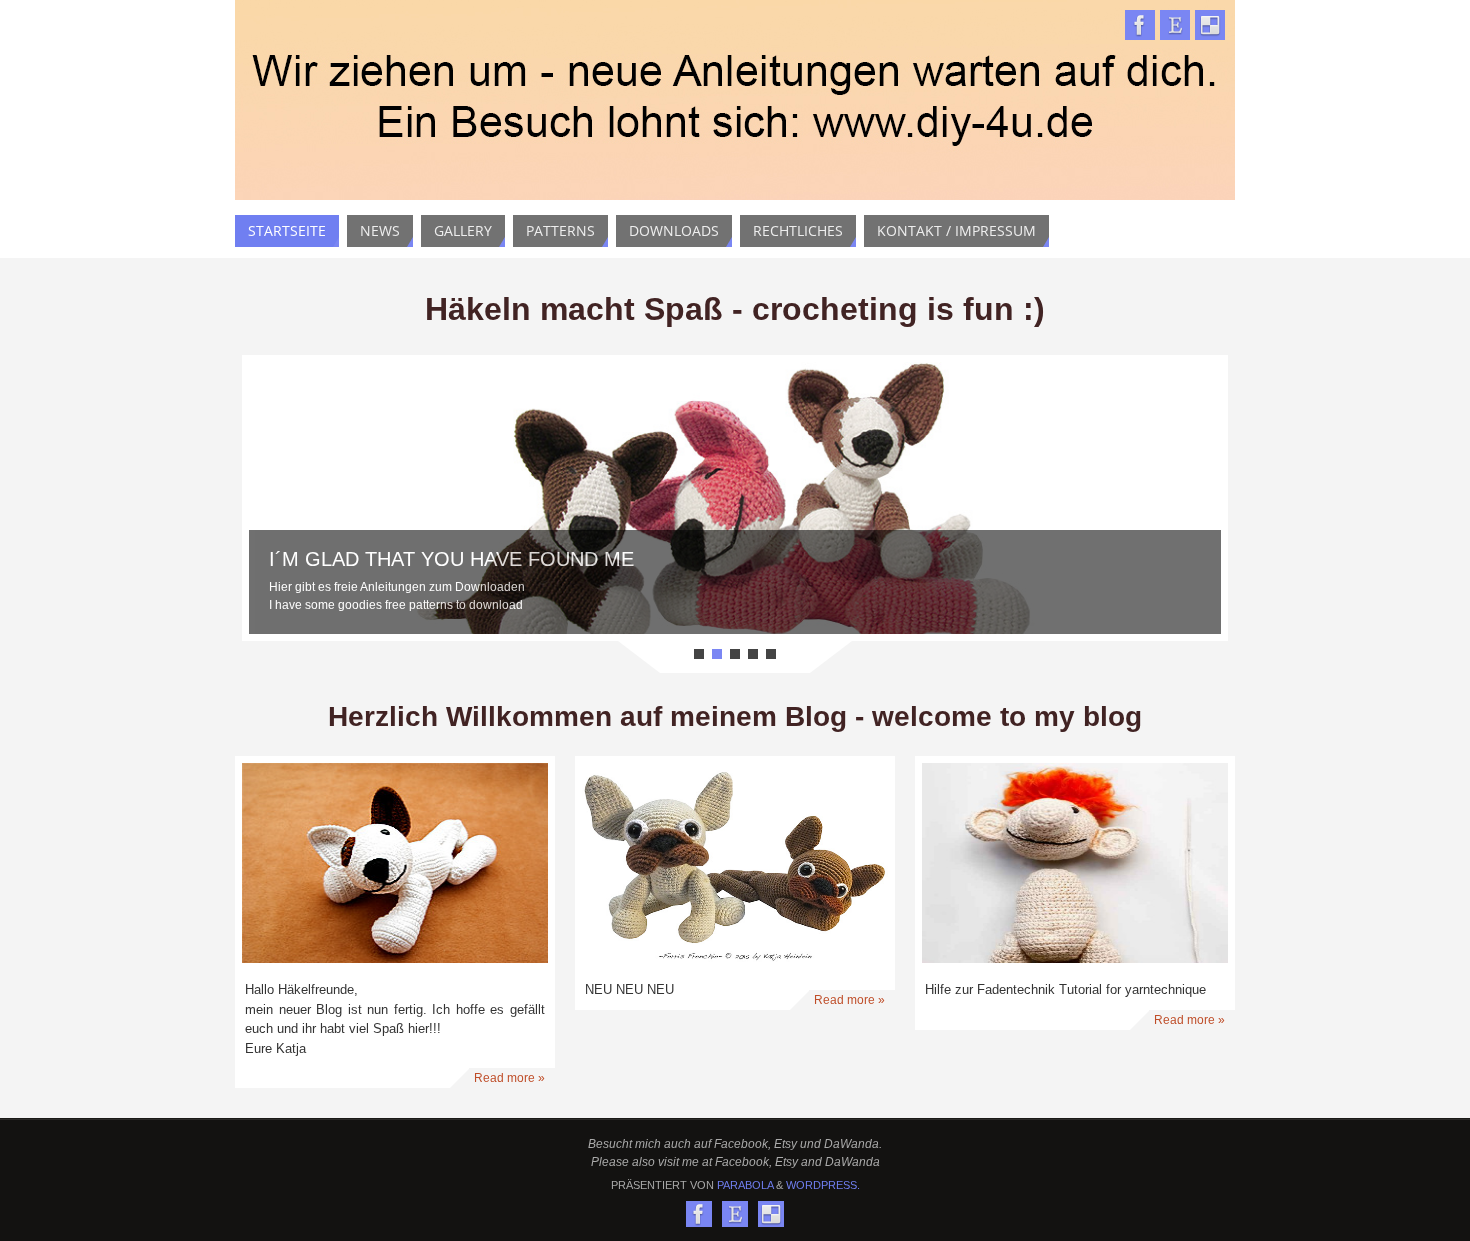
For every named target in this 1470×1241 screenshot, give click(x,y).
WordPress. (823, 1185)
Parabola (745, 1185)
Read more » (509, 1078)
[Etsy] (1175, 25)
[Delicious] (1210, 25)
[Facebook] (1140, 25)
